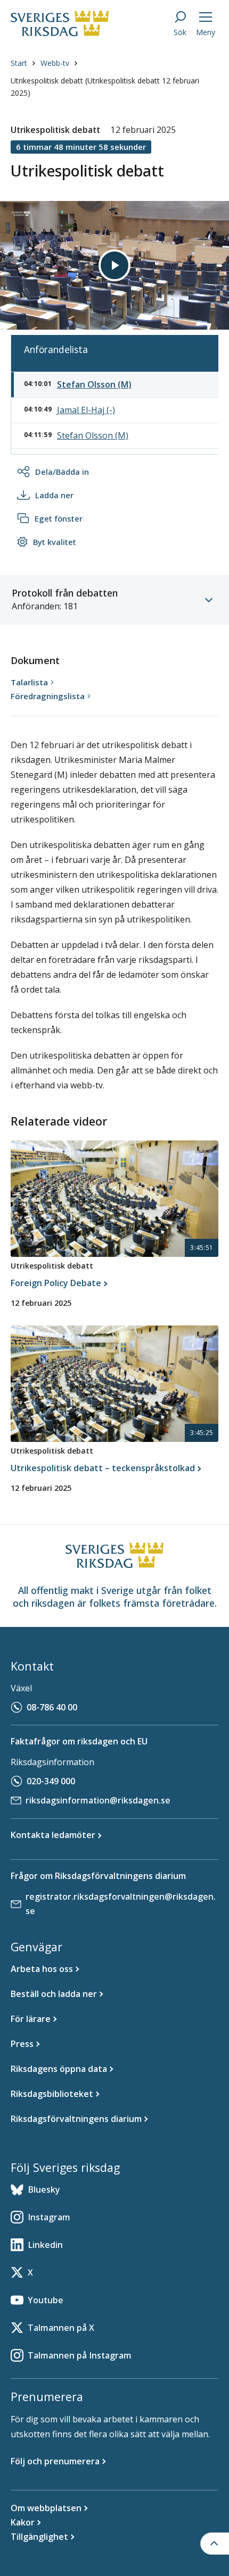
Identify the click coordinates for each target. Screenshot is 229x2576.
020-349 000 (51, 1781)
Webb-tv (55, 63)
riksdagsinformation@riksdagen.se (98, 1800)
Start (19, 63)
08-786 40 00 (52, 1707)
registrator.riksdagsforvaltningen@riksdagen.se (121, 1904)
